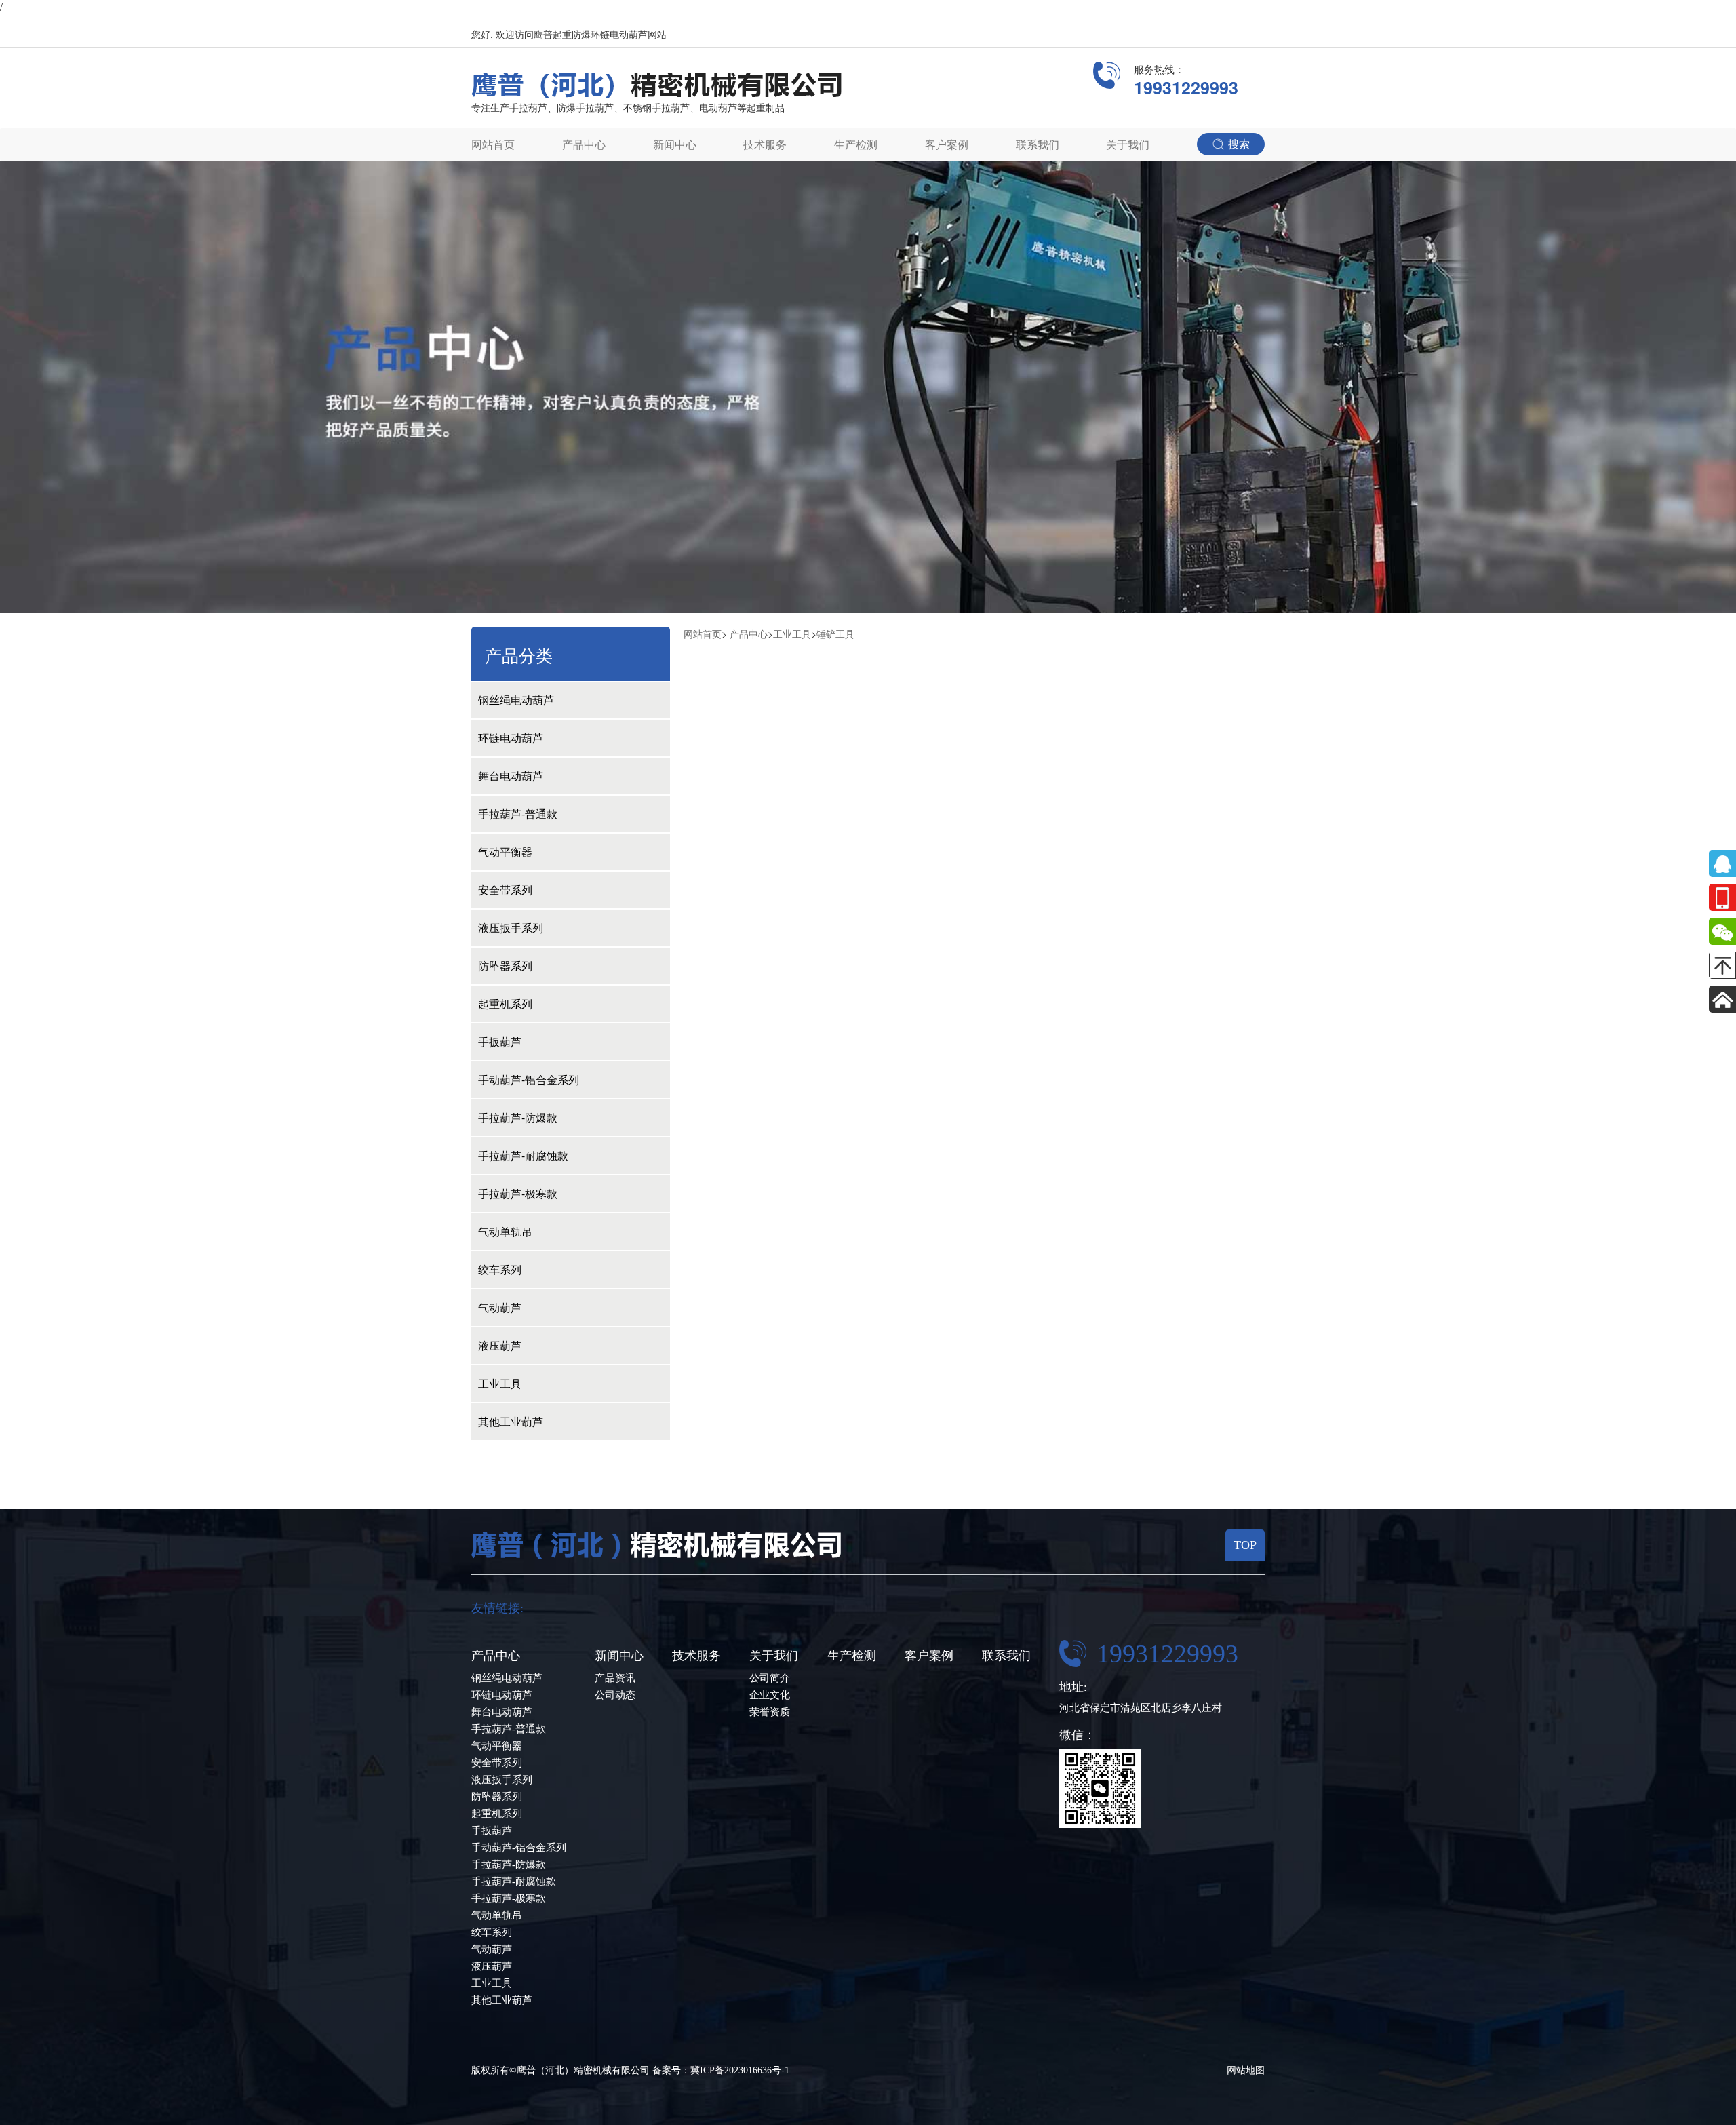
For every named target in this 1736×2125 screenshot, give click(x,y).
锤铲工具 (835, 633)
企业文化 (770, 1695)
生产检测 (856, 144)
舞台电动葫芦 (511, 776)
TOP (1245, 1545)
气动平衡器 (505, 852)
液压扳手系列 (511, 928)
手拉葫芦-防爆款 (518, 1117)
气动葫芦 (500, 1307)
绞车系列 (500, 1269)
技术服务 (765, 144)
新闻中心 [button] (675, 144)
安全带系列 (505, 890)
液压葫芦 (500, 1345)
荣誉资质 (770, 1712)
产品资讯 (615, 1678)
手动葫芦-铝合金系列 (529, 1079)
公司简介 (770, 1678)
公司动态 (615, 1695)
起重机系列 (505, 1003)
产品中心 (749, 633)
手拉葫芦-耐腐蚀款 (523, 1155)
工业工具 (500, 1383)
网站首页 (493, 144)
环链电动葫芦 (511, 738)
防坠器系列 (505, 966)
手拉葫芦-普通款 (518, 814)
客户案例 (947, 144)
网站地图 (1246, 2070)
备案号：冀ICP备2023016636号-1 (721, 2070)
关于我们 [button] (1128, 144)
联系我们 (1038, 144)
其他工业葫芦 (511, 1421)
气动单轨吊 (505, 1231)
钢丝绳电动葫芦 (516, 700)
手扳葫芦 (500, 1041)
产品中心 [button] (584, 144)
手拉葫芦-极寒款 (518, 1193)
